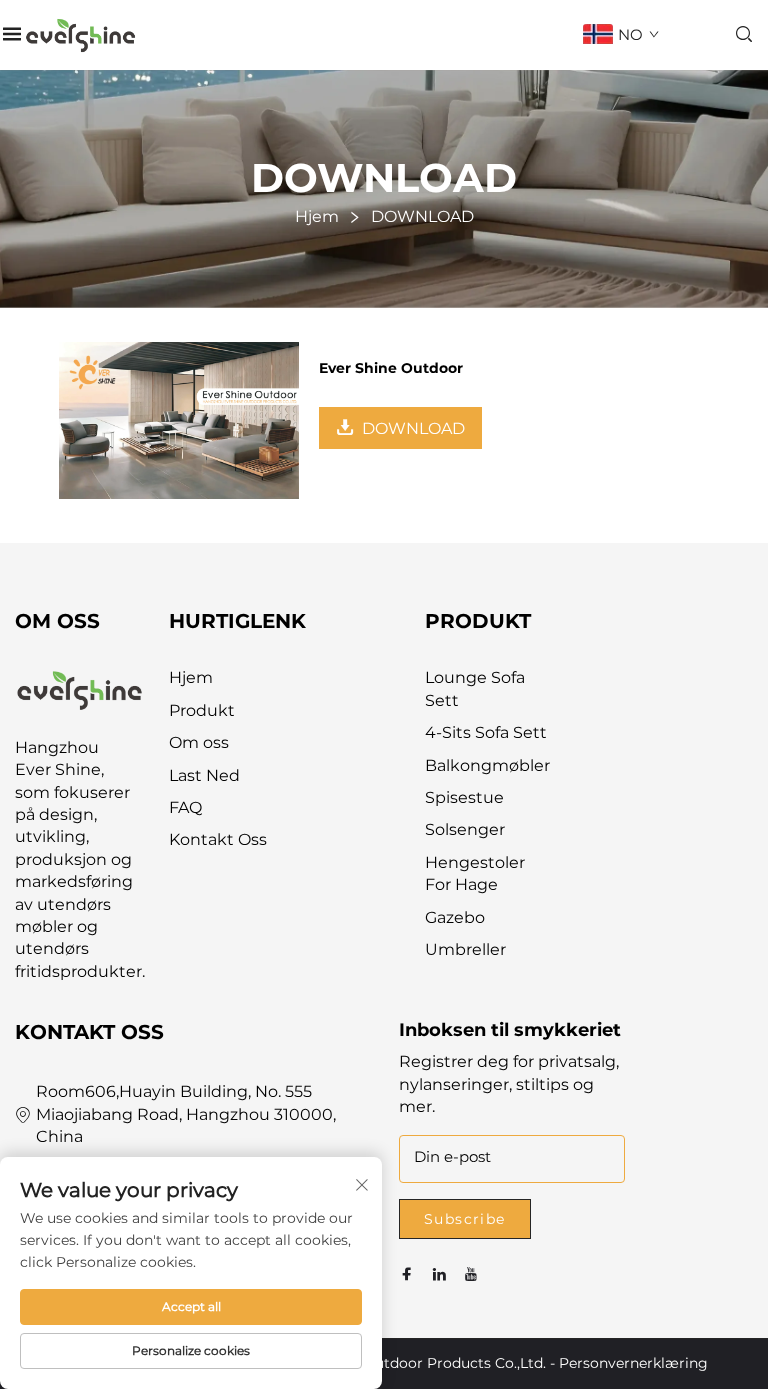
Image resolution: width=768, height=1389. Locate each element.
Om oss (199, 742)
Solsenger (465, 829)
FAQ (185, 807)
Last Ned (204, 775)
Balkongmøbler (487, 765)
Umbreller (465, 949)
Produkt (202, 710)
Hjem (191, 677)
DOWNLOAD (413, 428)
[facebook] (407, 1274)
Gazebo (455, 917)
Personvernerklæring (633, 1363)
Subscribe (465, 1219)
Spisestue (464, 797)
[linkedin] (439, 1274)
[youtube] (471, 1274)
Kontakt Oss (218, 839)
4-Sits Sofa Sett (486, 732)
